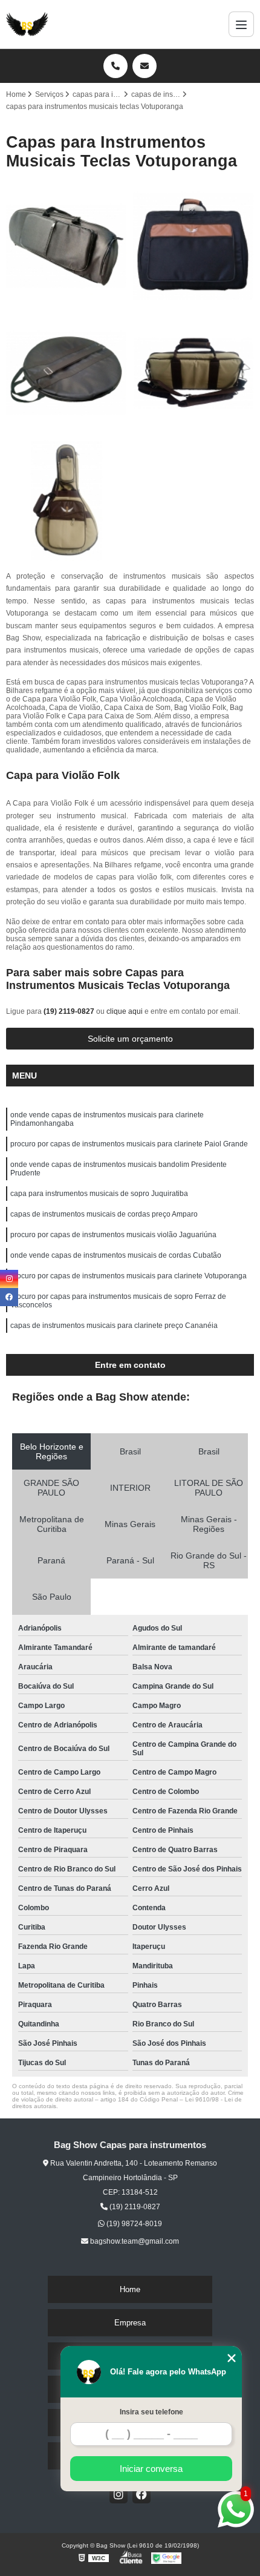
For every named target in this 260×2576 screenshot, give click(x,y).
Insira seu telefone (151, 2412)
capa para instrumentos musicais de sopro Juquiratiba (99, 1194)
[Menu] (241, 24)
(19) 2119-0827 (70, 1011)
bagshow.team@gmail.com (134, 2241)
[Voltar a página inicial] (27, 24)
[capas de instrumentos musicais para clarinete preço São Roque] (193, 373)
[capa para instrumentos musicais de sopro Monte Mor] (67, 246)
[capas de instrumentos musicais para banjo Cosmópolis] (67, 501)
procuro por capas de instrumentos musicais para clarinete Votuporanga (128, 1276)
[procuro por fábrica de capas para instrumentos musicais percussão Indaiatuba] (67, 373)
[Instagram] (119, 2494)
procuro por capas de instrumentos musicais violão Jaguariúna (113, 1235)
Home (130, 2289)
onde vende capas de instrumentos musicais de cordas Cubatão (116, 1255)
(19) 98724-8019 (133, 2224)
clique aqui (125, 1011)
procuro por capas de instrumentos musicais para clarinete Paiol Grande (129, 1144)
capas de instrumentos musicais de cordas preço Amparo (104, 1214)
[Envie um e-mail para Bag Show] (145, 66)
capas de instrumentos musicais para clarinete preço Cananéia (114, 1326)
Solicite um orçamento (130, 1039)
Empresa (130, 2323)
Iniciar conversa (151, 2469)
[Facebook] (141, 2494)
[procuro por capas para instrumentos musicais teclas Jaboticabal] (193, 246)
